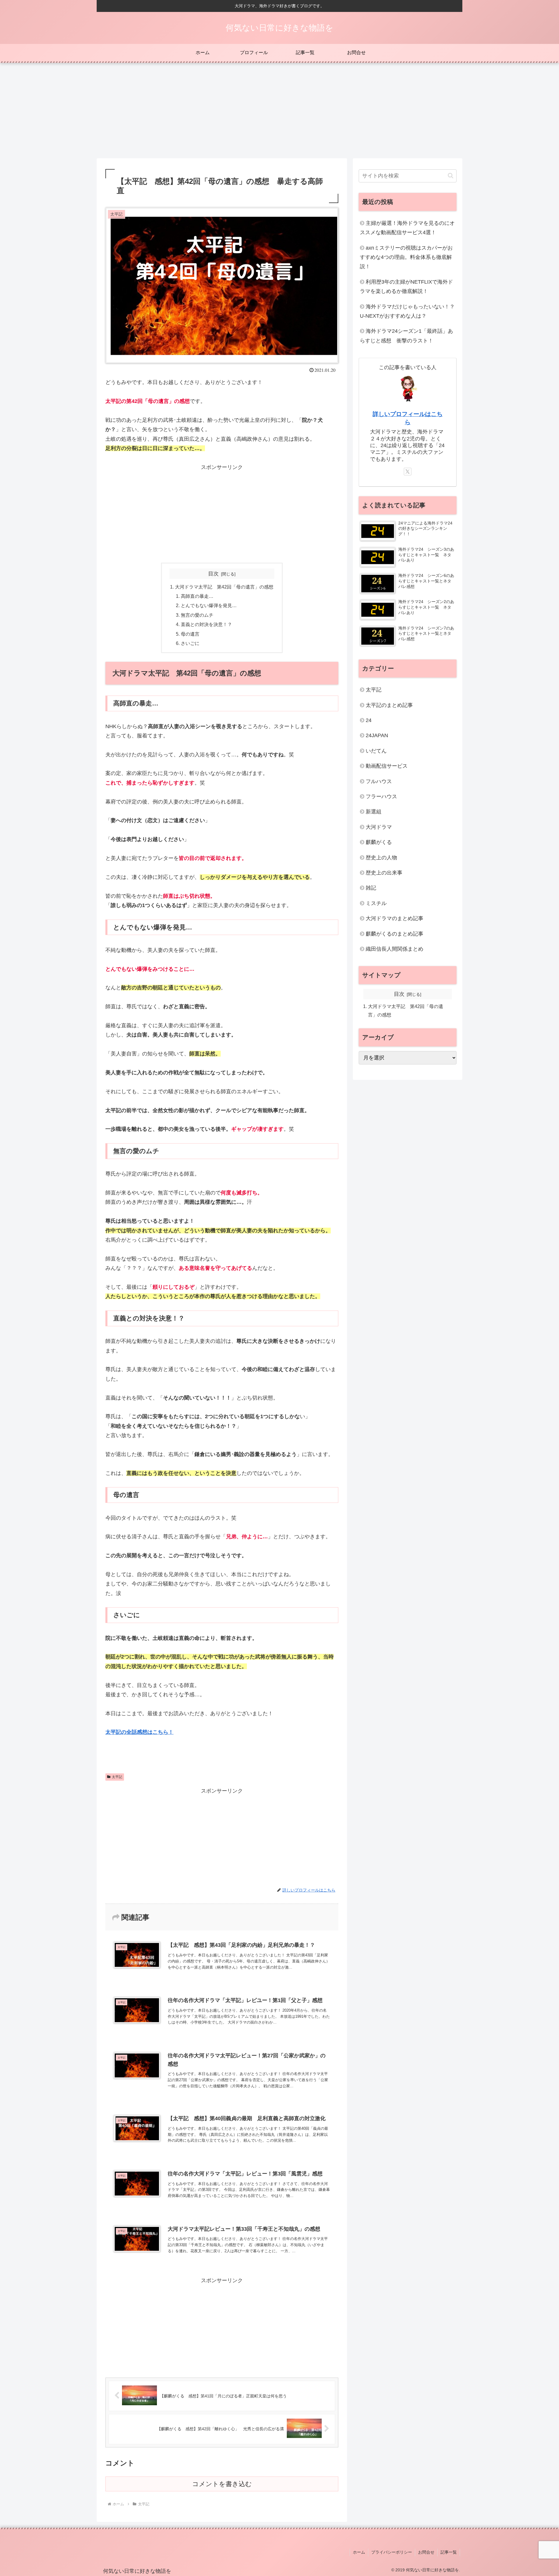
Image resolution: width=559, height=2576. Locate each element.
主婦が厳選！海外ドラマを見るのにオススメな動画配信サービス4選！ (407, 228)
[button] (451, 176)
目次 (213, 574)
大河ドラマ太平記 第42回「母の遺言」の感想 (224, 587)
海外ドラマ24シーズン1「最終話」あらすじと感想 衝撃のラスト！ (406, 336)
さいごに (190, 643)
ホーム (359, 2552)
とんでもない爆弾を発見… (209, 605)
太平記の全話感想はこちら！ (139, 1732)
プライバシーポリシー (392, 2552)
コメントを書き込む (222, 2484)
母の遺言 (190, 634)
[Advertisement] (279, 111)
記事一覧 (449, 2552)
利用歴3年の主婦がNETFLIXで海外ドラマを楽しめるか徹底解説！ (406, 287)
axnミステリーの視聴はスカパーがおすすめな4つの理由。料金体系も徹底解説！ (406, 257)
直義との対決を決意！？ (206, 624)
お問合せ (426, 2552)
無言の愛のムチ (197, 615)
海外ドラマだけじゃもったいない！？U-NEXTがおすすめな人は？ (407, 311)
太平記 (117, 1777)
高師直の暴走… (197, 596)
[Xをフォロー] (408, 472)
